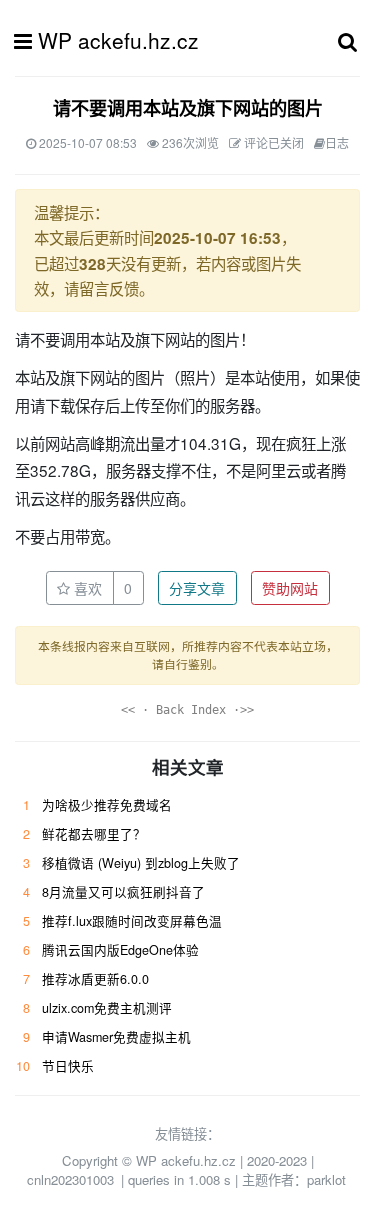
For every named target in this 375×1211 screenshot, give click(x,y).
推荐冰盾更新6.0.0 (95, 979)
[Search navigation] (347, 41)
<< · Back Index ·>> (187, 710)
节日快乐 (68, 1066)
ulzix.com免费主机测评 (107, 1008)
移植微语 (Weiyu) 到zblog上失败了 (141, 863)
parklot (326, 1179)
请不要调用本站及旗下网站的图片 (188, 108)
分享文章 (197, 588)
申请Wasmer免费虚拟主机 (116, 1037)
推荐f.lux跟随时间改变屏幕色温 (132, 921)
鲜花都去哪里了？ (94, 834)
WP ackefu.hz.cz (118, 40)
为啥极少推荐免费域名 (107, 805)
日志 (337, 142)
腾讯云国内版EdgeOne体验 (120, 950)
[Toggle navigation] (28, 41)
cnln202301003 (70, 1179)
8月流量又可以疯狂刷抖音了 (123, 892)
